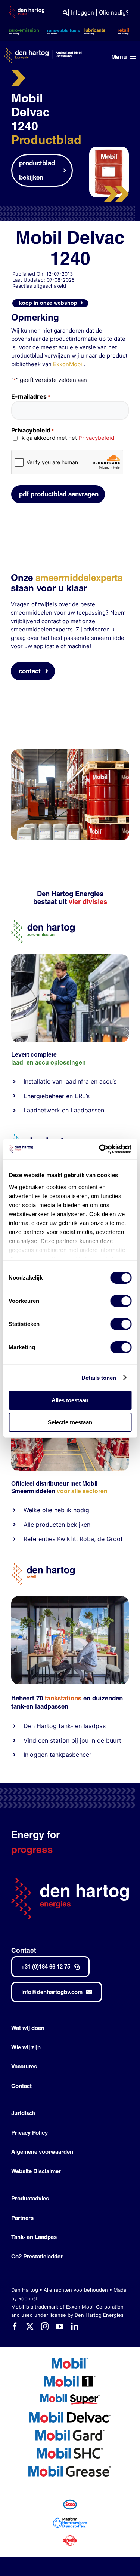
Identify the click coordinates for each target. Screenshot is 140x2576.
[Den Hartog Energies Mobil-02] (70, 752)
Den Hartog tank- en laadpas (65, 1726)
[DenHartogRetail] (43, 1566)
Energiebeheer (44, 1096)
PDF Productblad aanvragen (59, 494)
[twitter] (30, 2327)
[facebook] (15, 2327)
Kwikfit (67, 1539)
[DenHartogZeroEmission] (43, 923)
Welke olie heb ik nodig (56, 1510)
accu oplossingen (60, 1062)
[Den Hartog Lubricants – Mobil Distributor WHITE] (43, 51)
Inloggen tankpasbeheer (57, 1755)
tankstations (64, 1698)
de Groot (110, 1539)
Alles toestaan (70, 1400)
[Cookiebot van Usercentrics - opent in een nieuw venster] (100, 1149)
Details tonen (99, 1378)
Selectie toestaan (70, 1422)
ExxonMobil (68, 364)
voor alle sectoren (82, 1491)
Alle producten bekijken (57, 1525)
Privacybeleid (96, 438)
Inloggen (83, 13)
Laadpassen (87, 1110)
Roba (87, 1539)
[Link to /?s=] (65, 13)
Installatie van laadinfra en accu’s (70, 1081)
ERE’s (82, 1096)
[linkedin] (75, 2327)
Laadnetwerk (42, 1110)
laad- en (22, 1062)
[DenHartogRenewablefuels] (43, 1137)
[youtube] (60, 2327)
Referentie (38, 1539)
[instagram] (45, 2327)
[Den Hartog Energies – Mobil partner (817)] (70, 1599)
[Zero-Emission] (70, 957)
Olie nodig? (114, 13)
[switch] (121, 1301)
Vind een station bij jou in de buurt (72, 1740)
